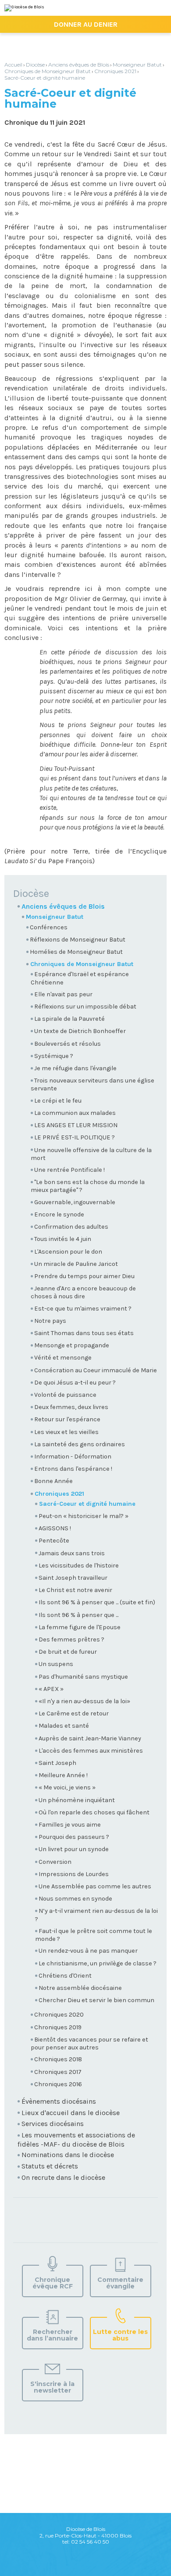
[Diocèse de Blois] (24, 8)
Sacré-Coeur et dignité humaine (45, 78)
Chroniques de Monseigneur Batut (48, 71)
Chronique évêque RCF (53, 2283)
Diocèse (35, 65)
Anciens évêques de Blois (79, 65)
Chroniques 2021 (115, 71)
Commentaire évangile (120, 2283)
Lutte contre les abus (120, 2335)
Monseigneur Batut (137, 65)
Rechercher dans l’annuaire (52, 2335)
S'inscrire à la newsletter (52, 2387)
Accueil (13, 65)
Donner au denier (86, 24)
